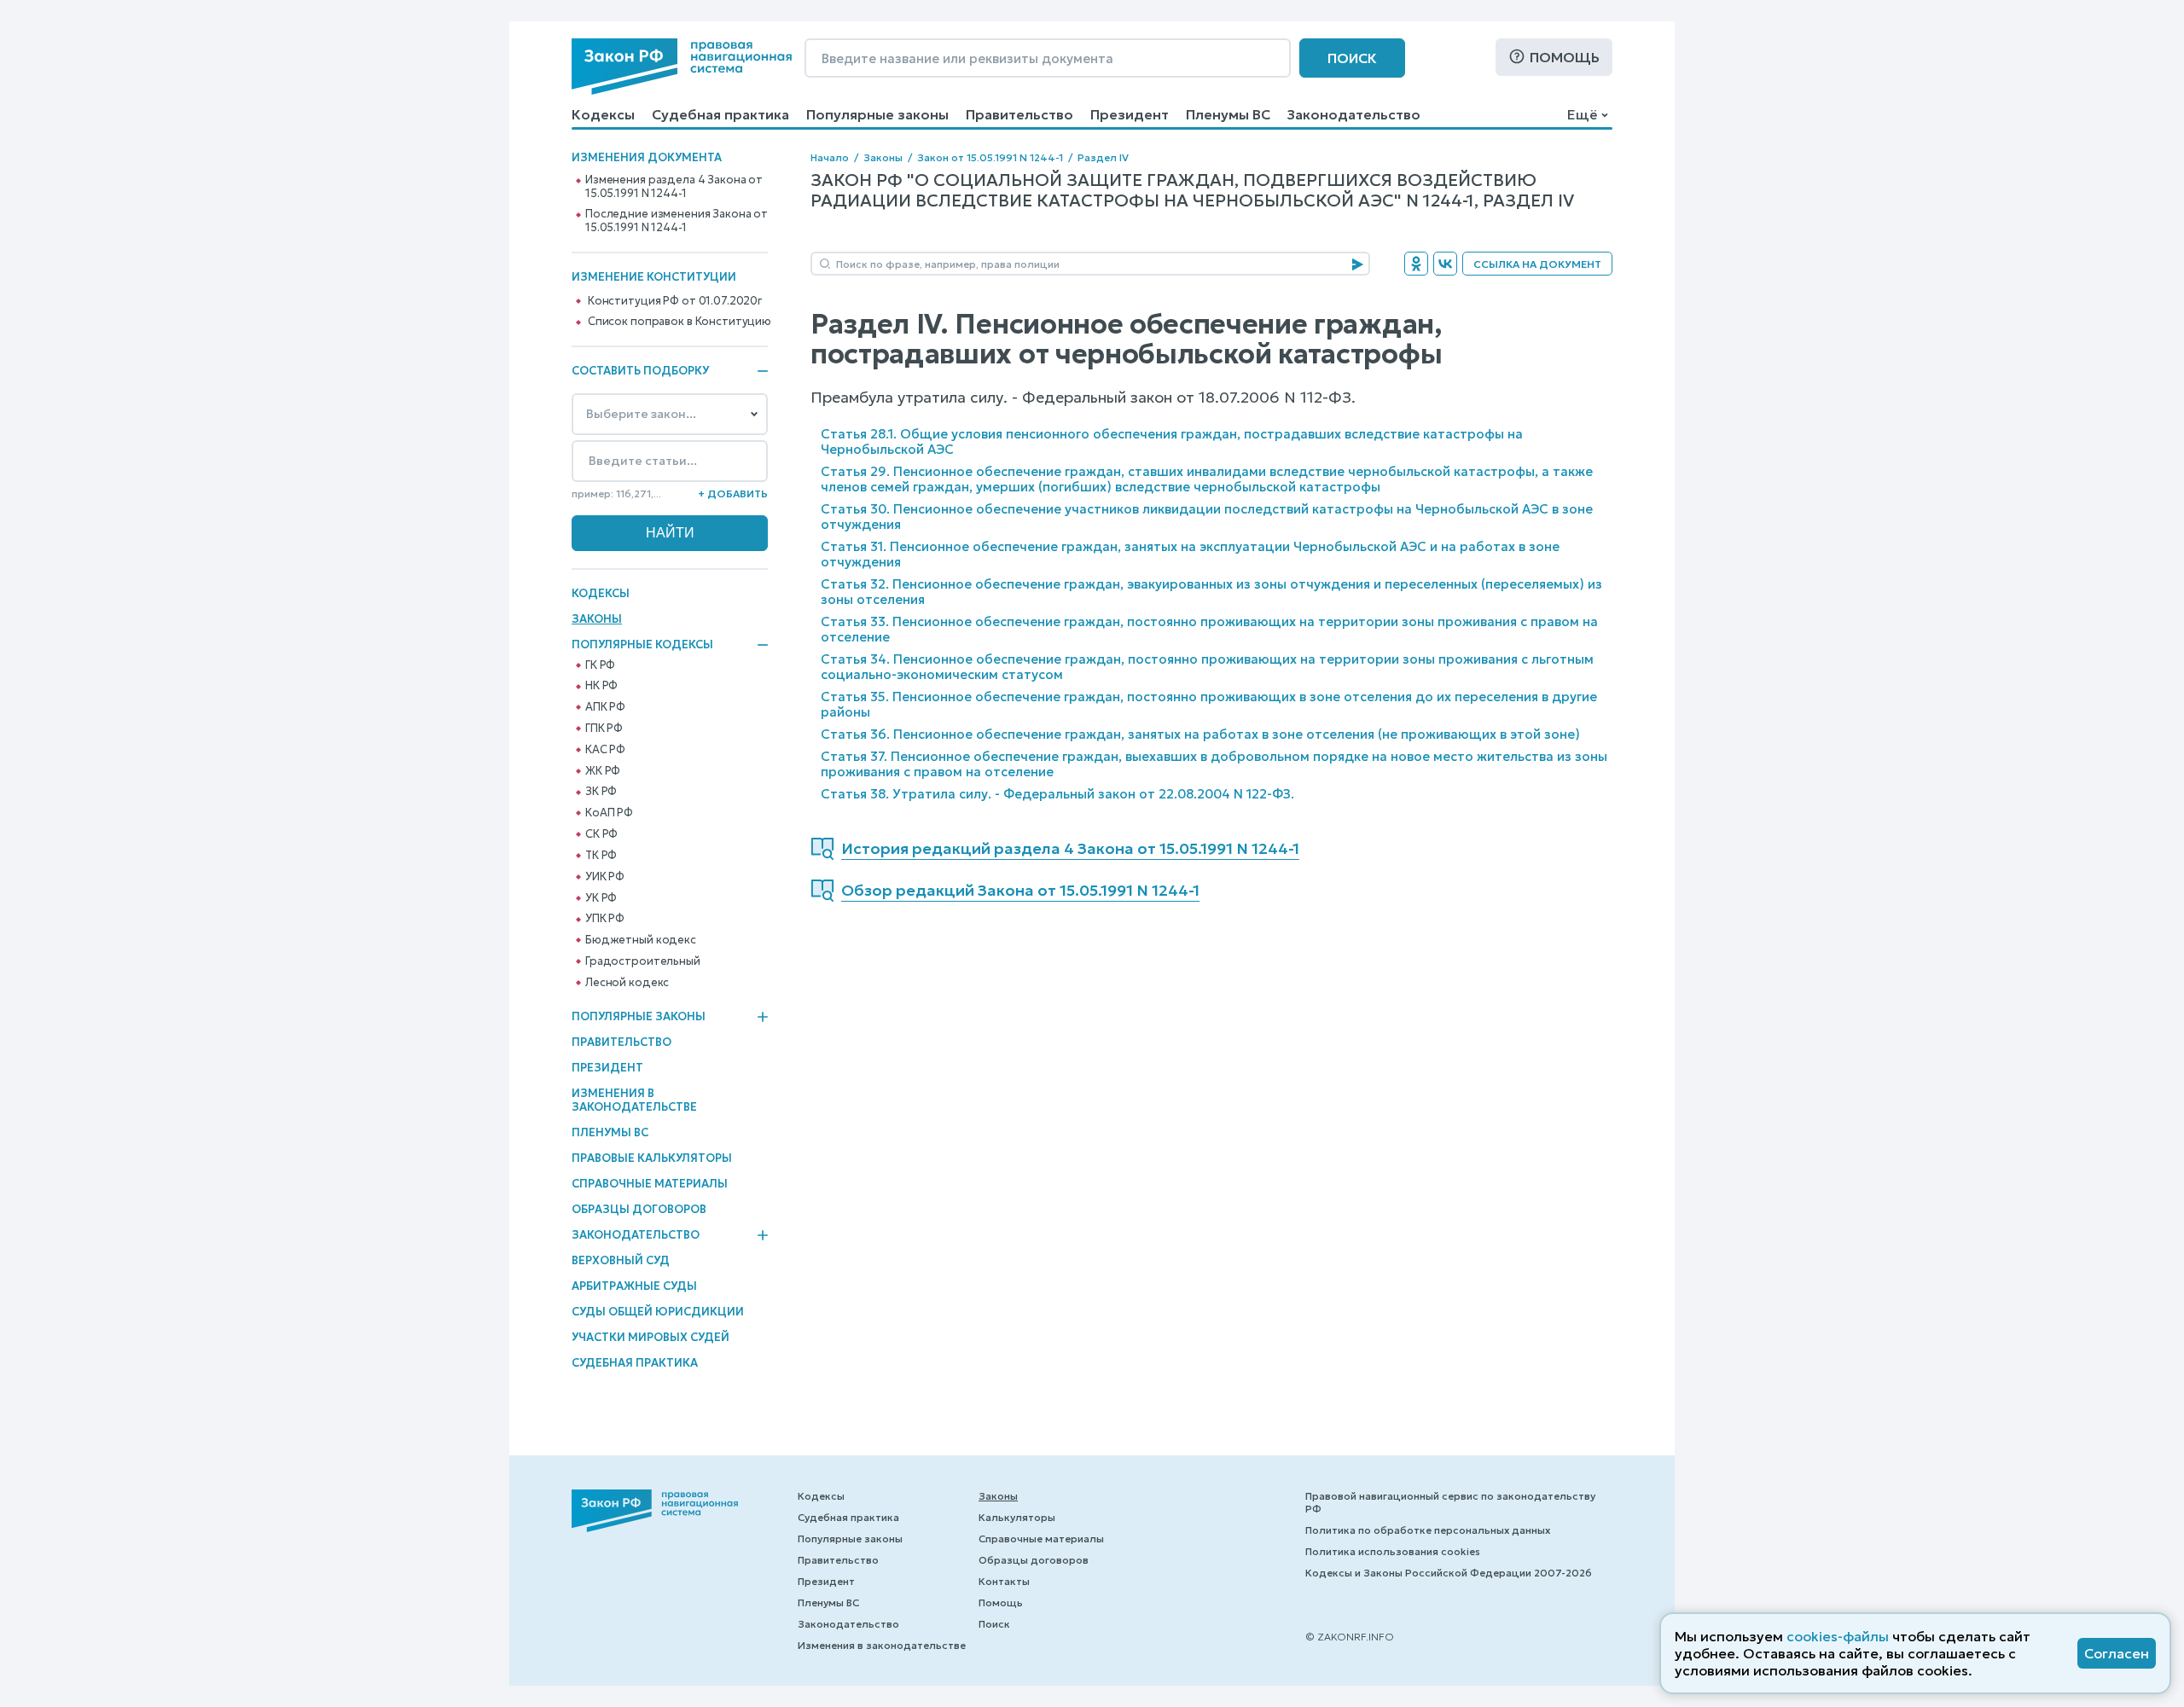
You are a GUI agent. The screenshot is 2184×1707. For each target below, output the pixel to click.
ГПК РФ (604, 729)
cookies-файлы (1838, 1636)
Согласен (2117, 1653)
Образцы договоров (639, 1209)
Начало (830, 157)
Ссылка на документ (1537, 264)
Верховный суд (621, 1260)
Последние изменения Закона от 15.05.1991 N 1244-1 (677, 221)
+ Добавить (733, 494)
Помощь (1565, 57)
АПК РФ (605, 707)
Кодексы (603, 114)
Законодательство (1354, 114)
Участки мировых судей (651, 1337)
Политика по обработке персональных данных (1428, 1530)
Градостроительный (643, 961)
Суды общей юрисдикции (658, 1312)
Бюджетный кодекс (641, 940)
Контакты (1004, 1581)
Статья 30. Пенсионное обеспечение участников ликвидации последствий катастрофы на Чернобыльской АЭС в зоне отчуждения (1207, 517)
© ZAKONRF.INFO (1350, 1637)
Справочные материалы (650, 1184)
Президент (1130, 114)
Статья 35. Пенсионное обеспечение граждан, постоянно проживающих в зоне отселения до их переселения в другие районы (1209, 704)
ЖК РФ (603, 771)
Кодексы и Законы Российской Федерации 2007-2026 (1449, 1573)
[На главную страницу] (682, 67)
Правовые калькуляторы (652, 1158)
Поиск (1352, 58)
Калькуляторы (1017, 1517)
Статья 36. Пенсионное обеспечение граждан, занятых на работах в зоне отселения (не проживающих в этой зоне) (1200, 734)
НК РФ (601, 686)
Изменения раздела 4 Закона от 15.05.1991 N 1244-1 (674, 187)
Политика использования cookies (1393, 1551)
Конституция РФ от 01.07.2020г (675, 301)
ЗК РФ (601, 792)
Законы (597, 619)
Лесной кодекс (627, 983)
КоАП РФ (609, 813)
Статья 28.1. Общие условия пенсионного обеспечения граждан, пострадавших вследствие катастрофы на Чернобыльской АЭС (1172, 441)
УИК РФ (605, 877)
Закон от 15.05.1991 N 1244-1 (990, 157)
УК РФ (601, 898)
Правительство (1019, 114)
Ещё (1582, 114)
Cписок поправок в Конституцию (680, 322)
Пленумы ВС (1228, 114)
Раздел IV (1103, 157)
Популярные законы (877, 114)
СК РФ (601, 834)
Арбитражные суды (634, 1286)
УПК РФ (605, 919)
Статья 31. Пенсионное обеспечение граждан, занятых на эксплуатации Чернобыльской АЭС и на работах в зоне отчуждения (1190, 554)
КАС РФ (605, 750)
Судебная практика (720, 114)
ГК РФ (600, 665)
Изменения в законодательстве (634, 1100)
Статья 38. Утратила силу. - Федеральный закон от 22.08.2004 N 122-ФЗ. (1057, 794)
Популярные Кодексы (642, 645)
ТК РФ (601, 856)
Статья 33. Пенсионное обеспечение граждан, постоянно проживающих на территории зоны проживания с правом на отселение (1209, 629)
